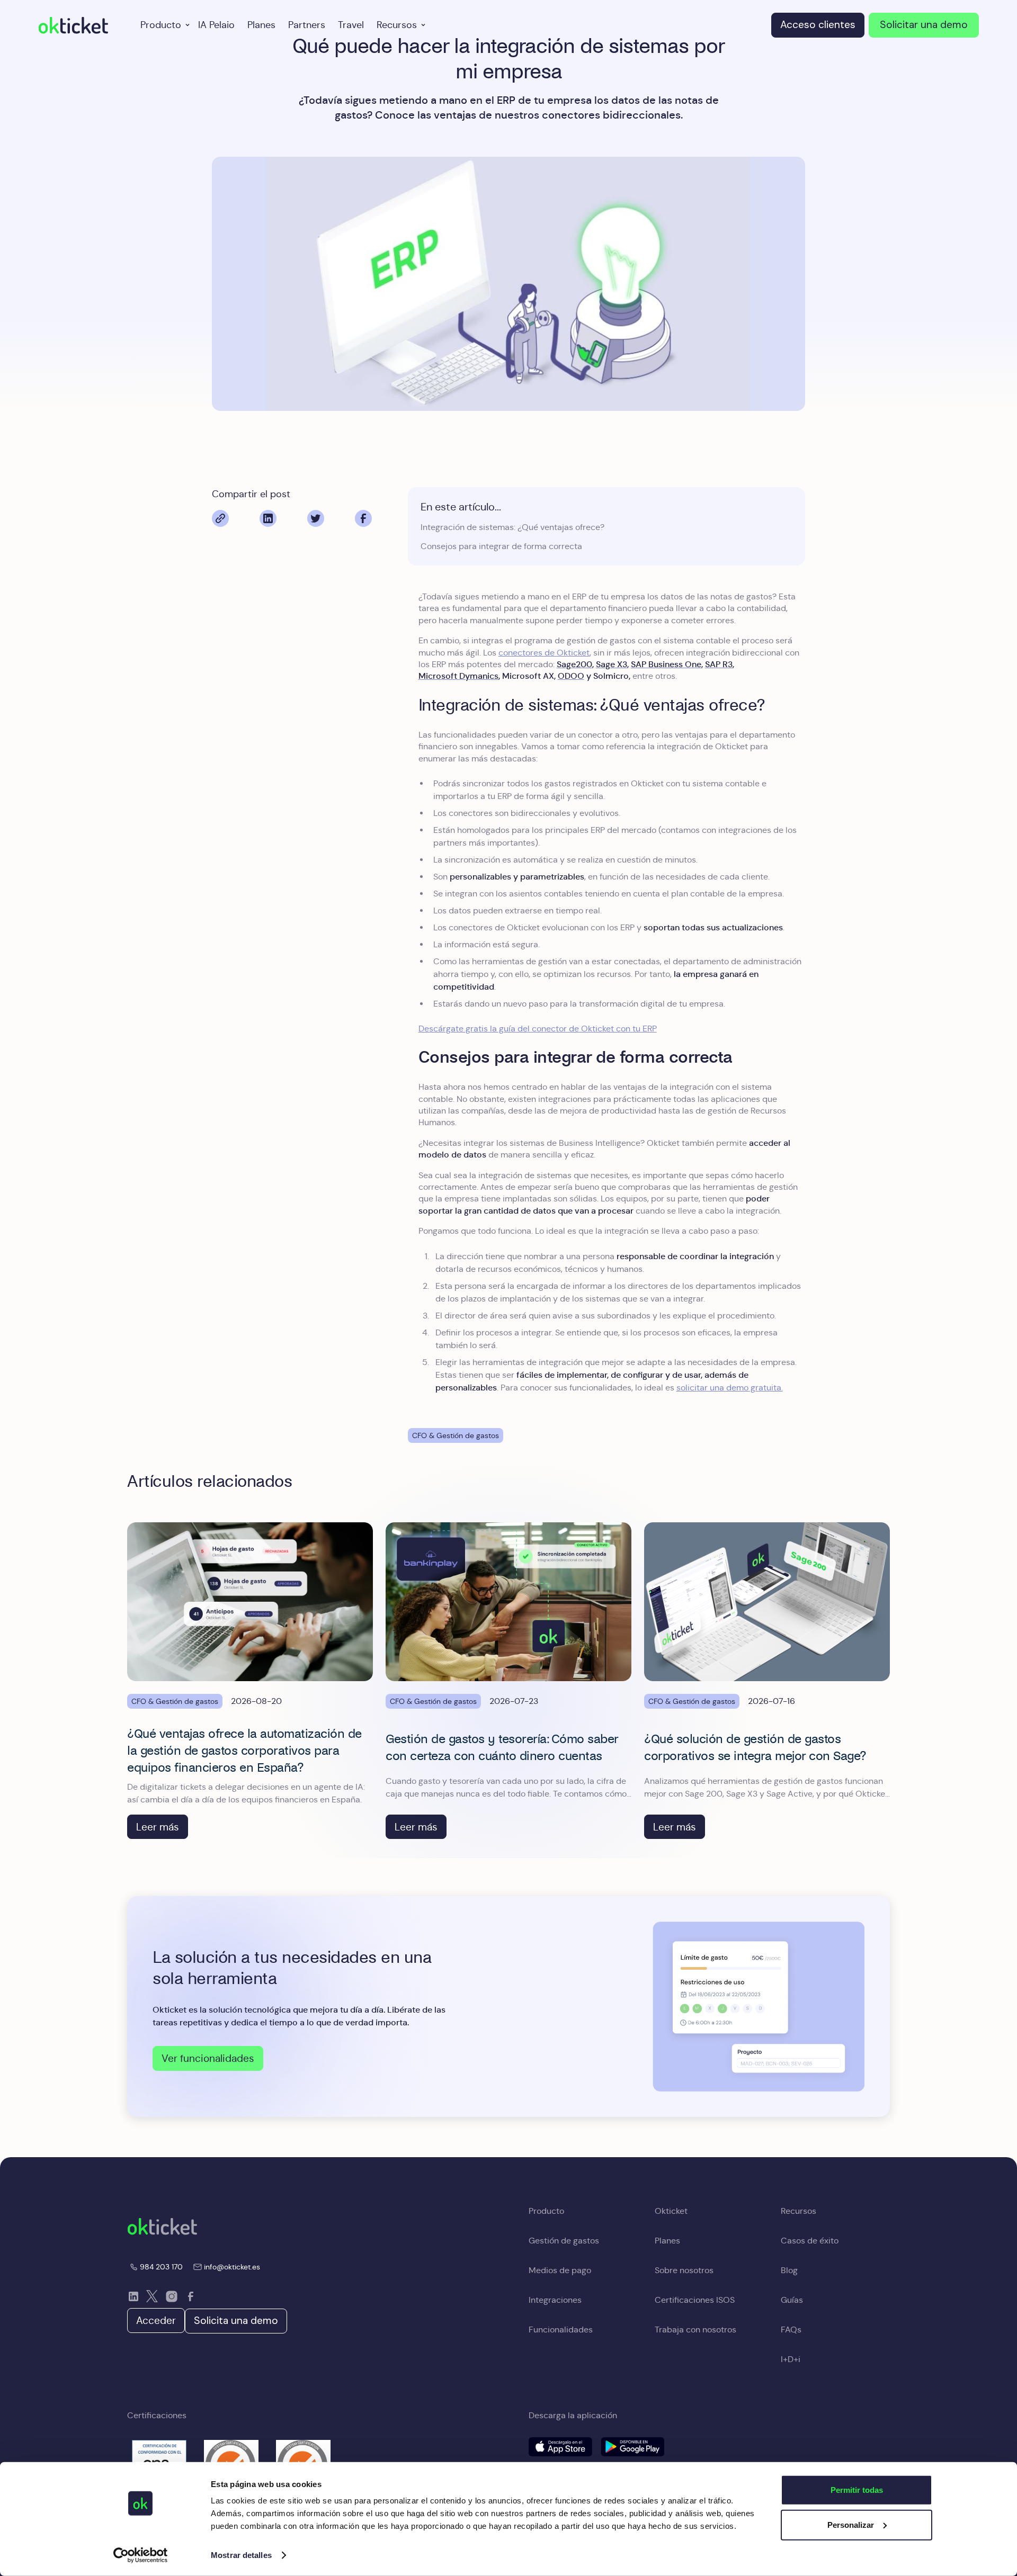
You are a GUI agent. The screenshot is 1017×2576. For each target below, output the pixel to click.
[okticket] (162, 2226)
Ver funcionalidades (208, 2058)
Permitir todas (857, 2490)
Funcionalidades (561, 2330)
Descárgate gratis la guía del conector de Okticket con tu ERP (538, 1029)
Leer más (158, 1827)
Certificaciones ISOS (695, 2300)
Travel (351, 25)
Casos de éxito (810, 2241)
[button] (163, 25)
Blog (789, 2270)
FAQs (791, 2330)
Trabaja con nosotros (695, 2330)
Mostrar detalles (241, 2555)
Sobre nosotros (684, 2270)
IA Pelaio (216, 25)
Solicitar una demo (924, 25)
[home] (73, 25)
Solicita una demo (236, 2321)
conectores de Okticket (544, 653)
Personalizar (851, 2524)
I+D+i (791, 2359)
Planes (261, 25)
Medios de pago (560, 2270)
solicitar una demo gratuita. (730, 1388)
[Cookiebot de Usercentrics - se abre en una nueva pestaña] (141, 2555)
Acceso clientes (818, 25)
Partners (307, 25)
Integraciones (555, 2300)
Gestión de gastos (564, 2241)
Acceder (156, 2320)
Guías (792, 2300)
